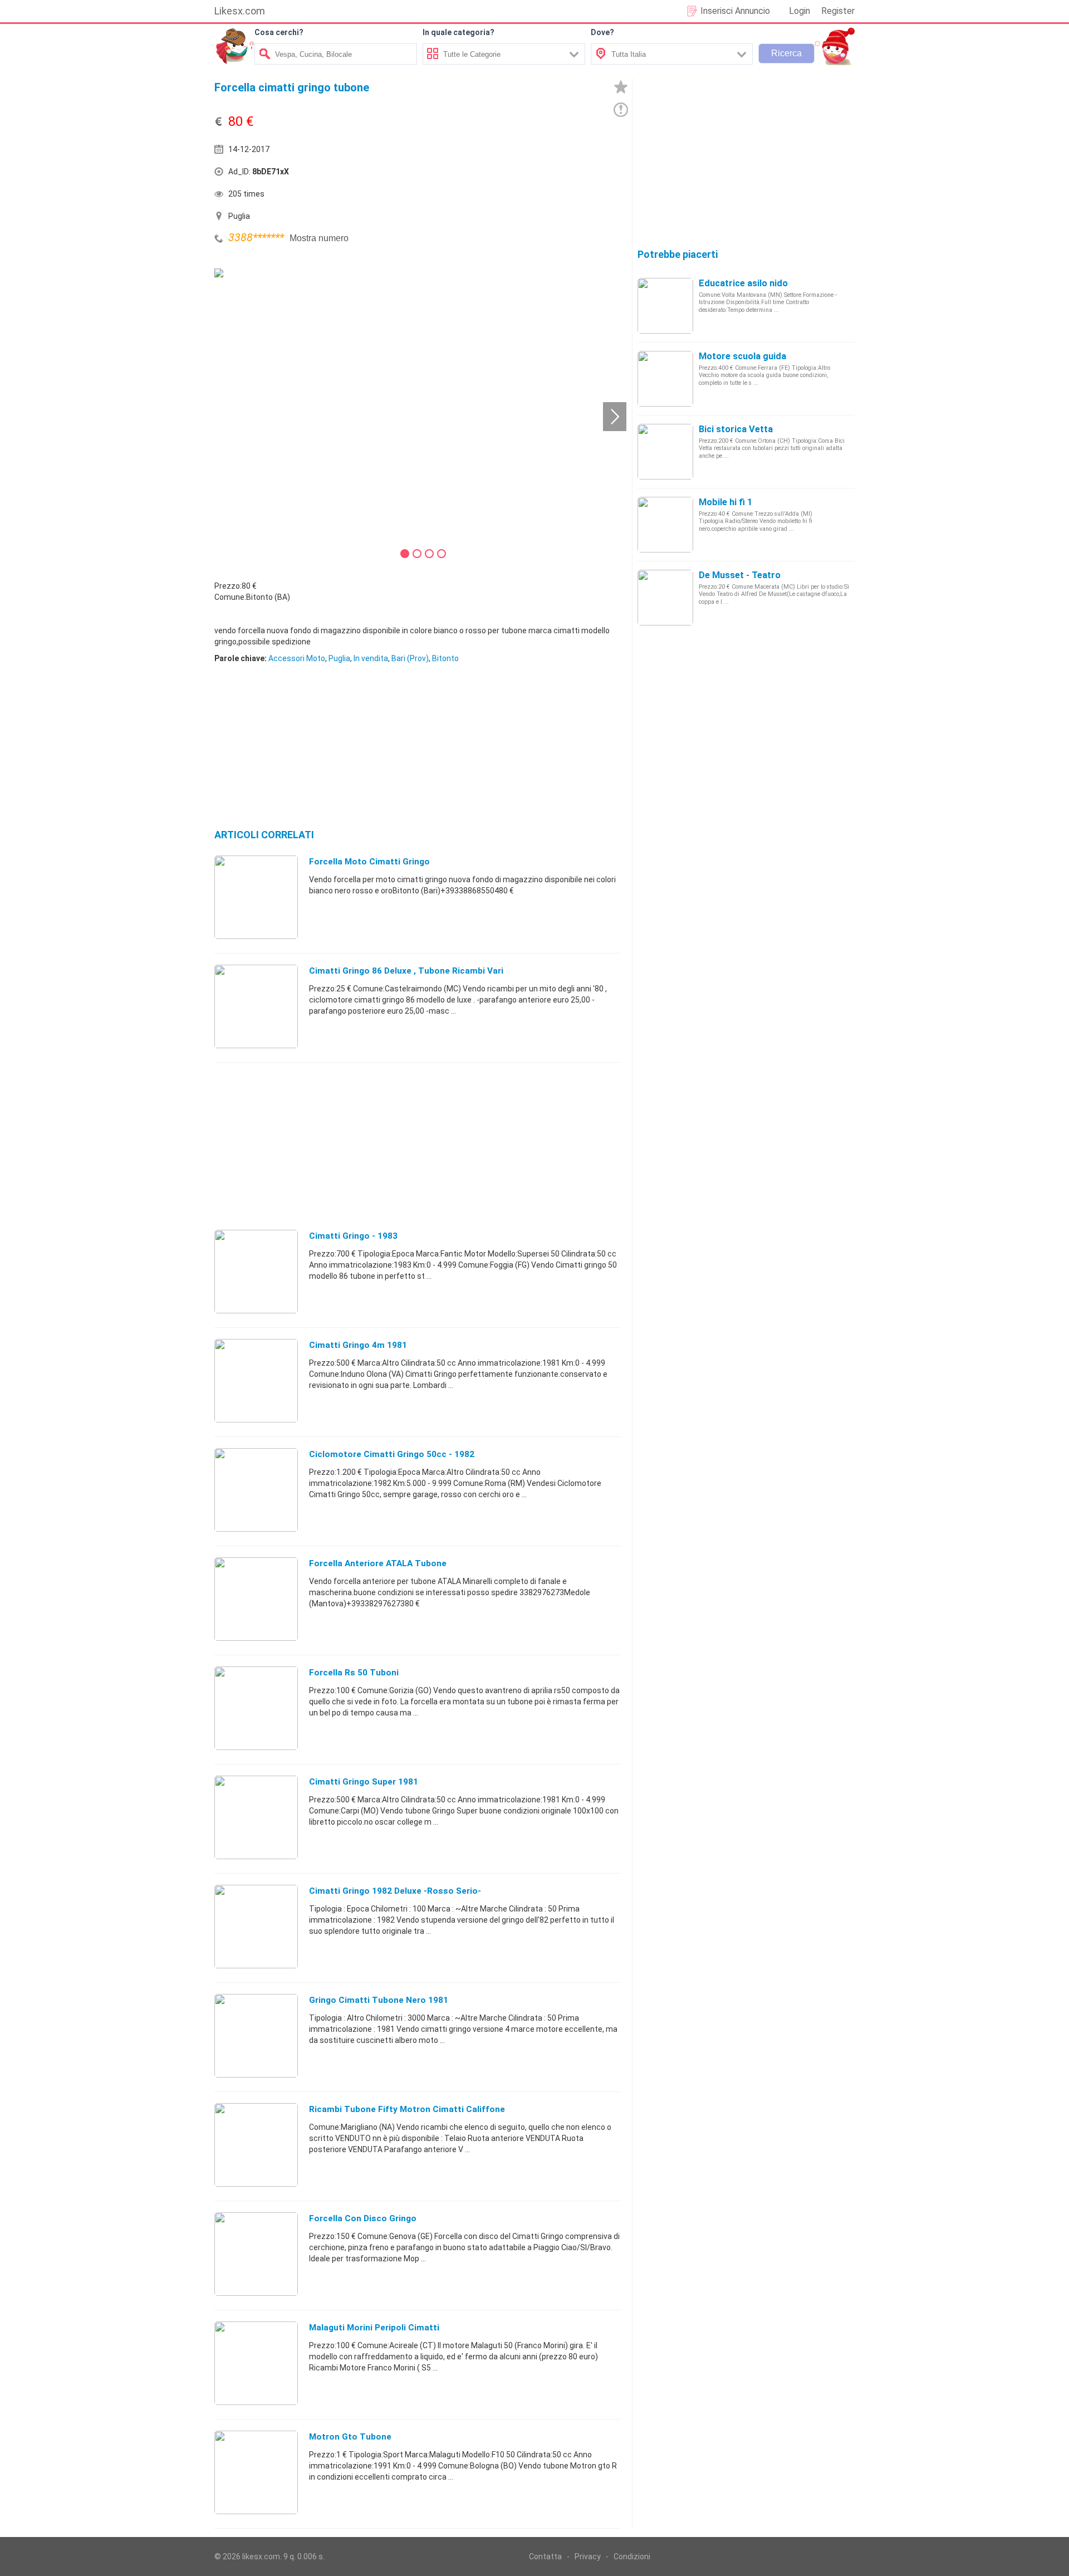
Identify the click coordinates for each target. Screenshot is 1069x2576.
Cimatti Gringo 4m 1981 (358, 1345)
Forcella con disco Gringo (363, 2218)
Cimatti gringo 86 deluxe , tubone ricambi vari (406, 971)
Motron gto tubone (350, 2437)
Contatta (545, 2557)
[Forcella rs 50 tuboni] (256, 1708)
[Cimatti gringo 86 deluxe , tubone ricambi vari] (256, 1006)
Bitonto (445, 658)
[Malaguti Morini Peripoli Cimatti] (256, 2363)
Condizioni (632, 2557)
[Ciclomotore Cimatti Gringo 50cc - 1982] (256, 1489)
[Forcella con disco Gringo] (256, 2254)
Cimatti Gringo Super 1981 (364, 1782)
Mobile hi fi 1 (725, 502)
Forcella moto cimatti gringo (369, 862)
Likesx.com (240, 11)
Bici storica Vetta (736, 429)
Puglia (339, 658)
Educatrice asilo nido (743, 283)
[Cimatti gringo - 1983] (256, 1271)
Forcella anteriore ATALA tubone (378, 1563)
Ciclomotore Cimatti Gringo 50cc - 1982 (392, 1454)
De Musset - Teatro (740, 575)
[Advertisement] (521, 174)
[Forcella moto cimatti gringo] (256, 897)
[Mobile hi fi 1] (665, 524)
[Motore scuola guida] (665, 378)
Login (800, 11)
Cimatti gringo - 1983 (353, 1236)
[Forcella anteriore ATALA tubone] (256, 1599)
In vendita (371, 658)
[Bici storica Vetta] (665, 451)
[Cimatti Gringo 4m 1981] (256, 1380)
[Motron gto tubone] (256, 2472)
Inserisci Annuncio (735, 11)
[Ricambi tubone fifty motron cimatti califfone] (256, 2144)
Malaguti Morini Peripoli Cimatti (374, 2328)
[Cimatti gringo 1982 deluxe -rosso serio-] (256, 1926)
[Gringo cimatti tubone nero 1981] (256, 2035)
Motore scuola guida (742, 356)
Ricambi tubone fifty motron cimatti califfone (407, 2109)
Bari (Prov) (410, 658)
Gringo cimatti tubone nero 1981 (379, 2000)
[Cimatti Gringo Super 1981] (256, 1817)
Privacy (588, 2557)
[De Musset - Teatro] (665, 597)
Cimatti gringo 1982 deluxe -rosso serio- (395, 1891)
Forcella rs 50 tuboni (354, 1673)
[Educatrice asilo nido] (665, 305)
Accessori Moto (297, 658)
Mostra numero (319, 238)
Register (838, 11)
